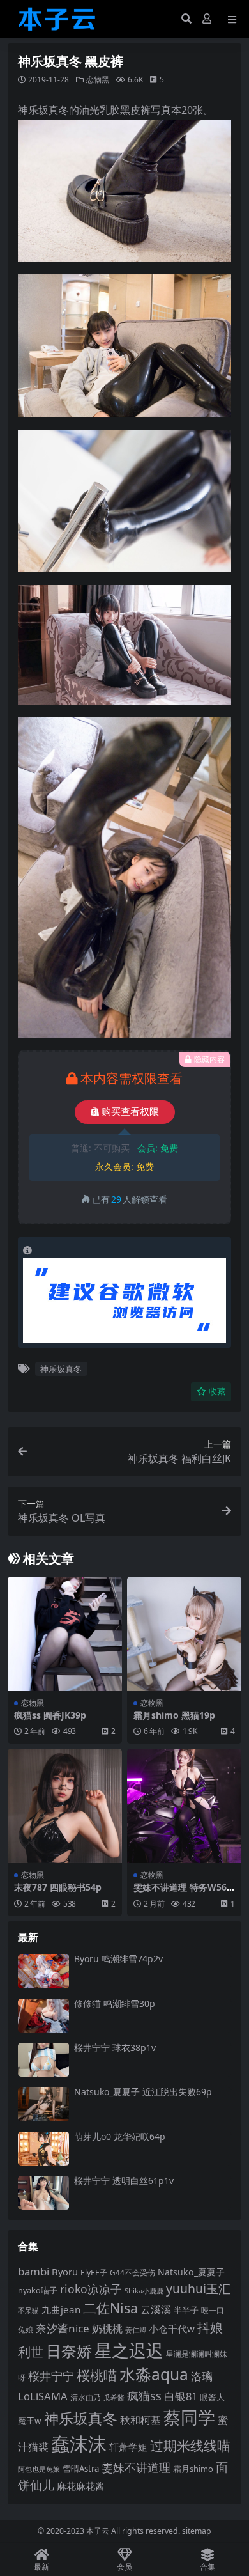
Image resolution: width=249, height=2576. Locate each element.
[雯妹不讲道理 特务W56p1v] (184, 1806)
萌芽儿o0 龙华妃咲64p (120, 2136)
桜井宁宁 (51, 2376)
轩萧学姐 (128, 2447)
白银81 (181, 2396)
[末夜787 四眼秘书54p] (65, 1806)
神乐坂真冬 (61, 1369)
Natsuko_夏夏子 (191, 2272)
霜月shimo (193, 2469)
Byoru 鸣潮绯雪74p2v (118, 1959)
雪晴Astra (81, 2469)
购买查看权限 (130, 1112)
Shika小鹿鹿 (144, 2291)
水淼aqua (154, 2374)
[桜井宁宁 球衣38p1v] (43, 2060)
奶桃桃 (107, 2329)
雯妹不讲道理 (136, 2467)
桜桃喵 (97, 2375)
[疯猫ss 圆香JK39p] (65, 1634)
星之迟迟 (129, 2350)
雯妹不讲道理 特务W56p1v (183, 1893)
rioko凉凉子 (91, 2289)
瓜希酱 (114, 2398)
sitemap (197, 2531)
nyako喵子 (38, 2290)
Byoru (65, 2272)
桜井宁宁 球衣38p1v (115, 2048)
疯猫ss (144, 2395)
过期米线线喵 (190, 2446)
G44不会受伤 (132, 2272)
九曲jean (61, 2309)
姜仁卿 (136, 2330)
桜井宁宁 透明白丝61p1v (124, 2181)
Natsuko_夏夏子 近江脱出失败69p (143, 2092)
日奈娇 (69, 2351)
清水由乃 (86, 2397)
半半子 (186, 2310)
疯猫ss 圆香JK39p (50, 1715)
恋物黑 (98, 80)
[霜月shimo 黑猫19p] (184, 1634)
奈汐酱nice (63, 2328)
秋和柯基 (140, 2420)
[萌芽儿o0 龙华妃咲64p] (43, 2149)
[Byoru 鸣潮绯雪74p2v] (43, 1971)
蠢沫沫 (79, 2444)
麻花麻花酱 (81, 2486)
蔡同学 (189, 2417)
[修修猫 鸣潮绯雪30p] (43, 2016)
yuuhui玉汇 (198, 2289)
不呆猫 (28, 2310)
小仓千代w (172, 2329)
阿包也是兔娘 (39, 2469)
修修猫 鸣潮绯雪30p (115, 2003)
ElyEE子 (94, 2273)
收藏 (217, 1392)
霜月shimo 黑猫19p (174, 1715)
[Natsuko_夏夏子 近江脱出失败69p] (43, 2104)
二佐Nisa (110, 2308)
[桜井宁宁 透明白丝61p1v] (43, 2193)
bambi (34, 2271)
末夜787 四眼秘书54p (58, 1887)
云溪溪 (156, 2309)
